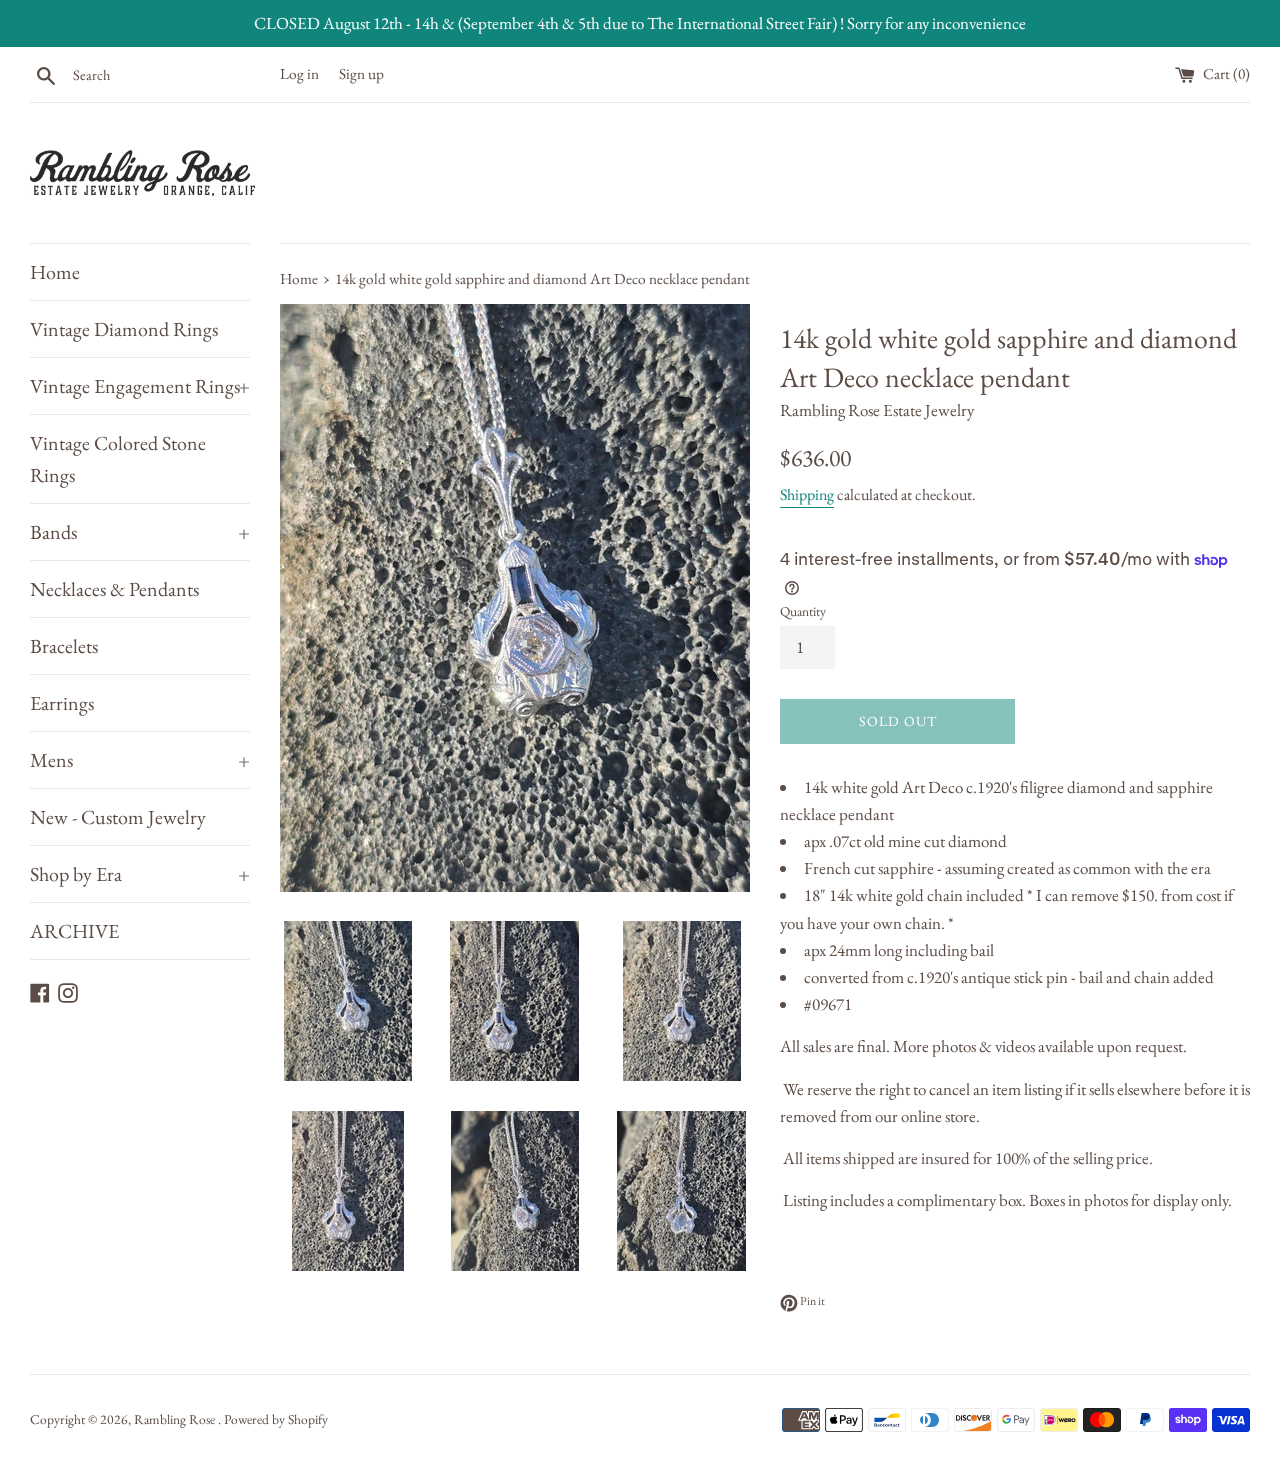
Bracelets (64, 646)
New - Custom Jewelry (118, 817)
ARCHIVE (74, 931)
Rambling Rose (176, 1419)
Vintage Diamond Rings (124, 329)
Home (55, 272)
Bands (140, 532)
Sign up (361, 74)
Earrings (62, 703)
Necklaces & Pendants (114, 589)
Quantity (803, 611)
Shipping (807, 494)
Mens (140, 760)
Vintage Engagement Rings (140, 386)
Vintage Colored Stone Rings (118, 459)
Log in (299, 74)
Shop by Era (140, 874)
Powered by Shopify (276, 1419)
